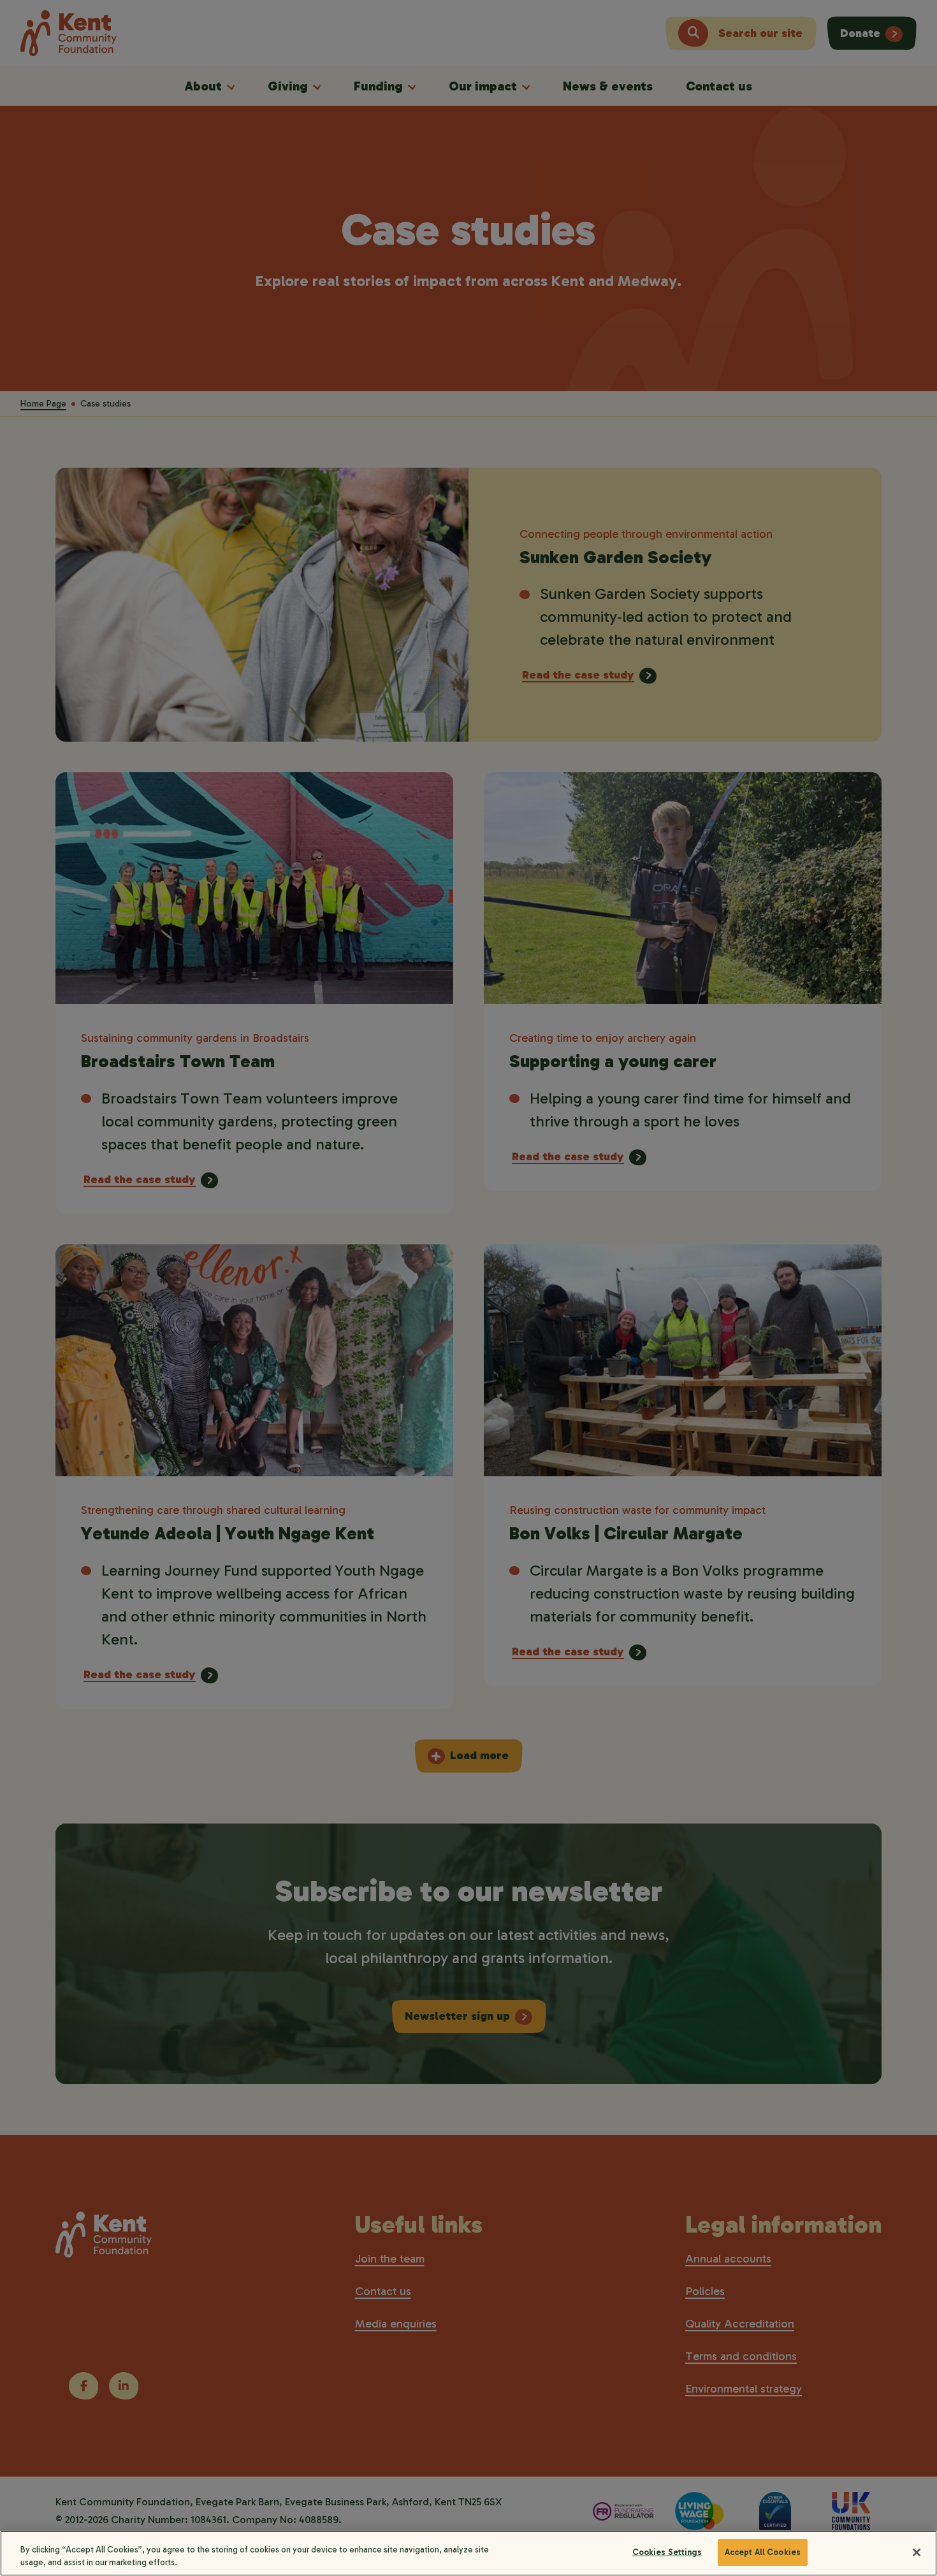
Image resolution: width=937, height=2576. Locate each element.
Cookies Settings (667, 2552)
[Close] (917, 2552)
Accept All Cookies (763, 2552)
